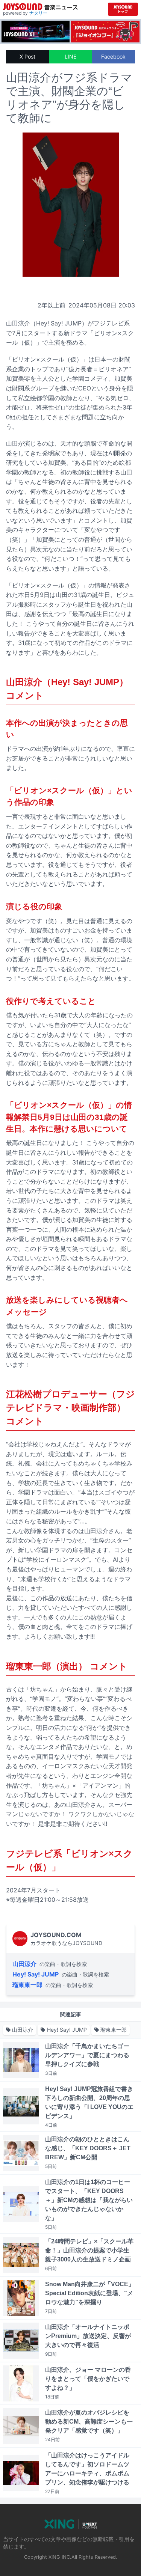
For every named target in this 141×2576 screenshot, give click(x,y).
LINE (70, 56)
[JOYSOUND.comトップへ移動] (123, 9)
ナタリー (38, 13)
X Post (27, 56)
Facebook (113, 56)
